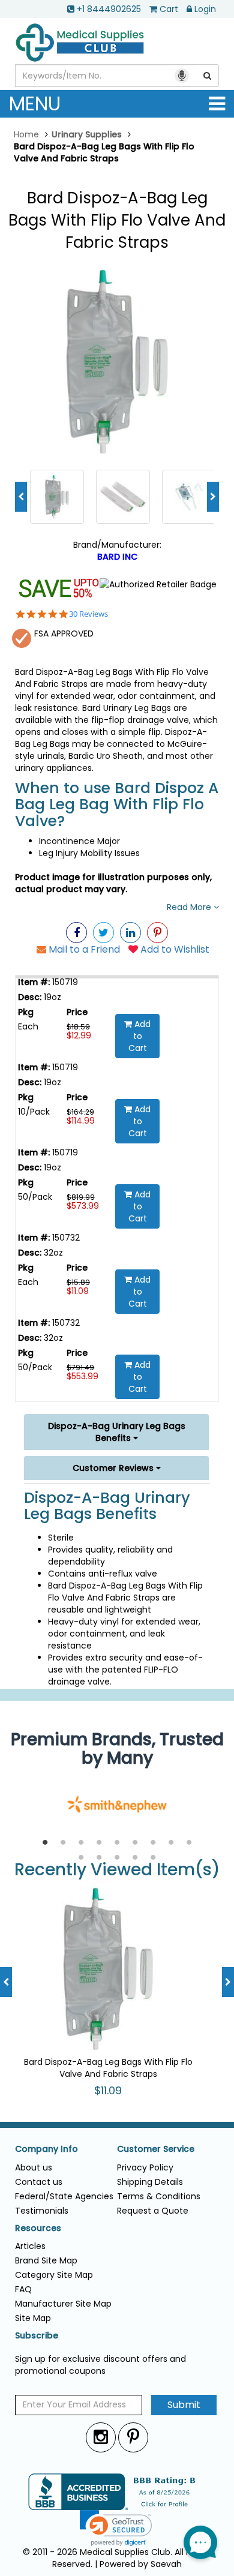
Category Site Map (54, 2275)
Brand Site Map (46, 2260)
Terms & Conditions (159, 2196)
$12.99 (79, 1035)
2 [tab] (63, 1843)
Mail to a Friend (83, 949)
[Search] (208, 76)
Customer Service (156, 2149)
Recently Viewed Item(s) (117, 1870)
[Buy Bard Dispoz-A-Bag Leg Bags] (189, 496)
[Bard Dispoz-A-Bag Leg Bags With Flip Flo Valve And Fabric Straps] (117, 362)
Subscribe (37, 2336)
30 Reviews (88, 614)
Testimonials (42, 2211)
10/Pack (34, 1112)
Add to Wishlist (174, 949)
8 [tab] (171, 1843)
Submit (184, 2405)
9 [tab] (189, 1843)
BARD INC (117, 557)
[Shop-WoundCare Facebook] (76, 933)
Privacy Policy (145, 2167)
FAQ (23, 2289)
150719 (64, 982)
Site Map (33, 2318)
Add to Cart (140, 1036)
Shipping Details (150, 2182)
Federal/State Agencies (64, 2196)
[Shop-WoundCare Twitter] (103, 933)
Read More (190, 907)
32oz (52, 1253)
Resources (38, 2228)
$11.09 (78, 1291)
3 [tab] (81, 1843)
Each (28, 1026)
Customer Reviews (114, 1468)
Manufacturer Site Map (63, 2304)
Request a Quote (153, 2211)
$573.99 (83, 1206)
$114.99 (81, 1121)
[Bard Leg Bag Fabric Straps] (123, 496)
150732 (65, 1238)
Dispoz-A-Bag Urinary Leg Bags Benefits (117, 1432)
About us (34, 2167)
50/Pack (35, 1197)
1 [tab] (45, 1843)
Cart (169, 9)
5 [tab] (117, 1843)
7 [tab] (153, 1843)
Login (205, 9)
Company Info (46, 2149)
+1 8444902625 (109, 9)
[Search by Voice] (182, 76)
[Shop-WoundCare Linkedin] (130, 933)
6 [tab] (135, 1843)
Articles (30, 2246)
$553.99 (82, 1376)
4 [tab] (99, 1843)
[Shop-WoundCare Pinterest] (157, 933)
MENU (35, 103)
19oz (51, 997)
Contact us (39, 2182)
